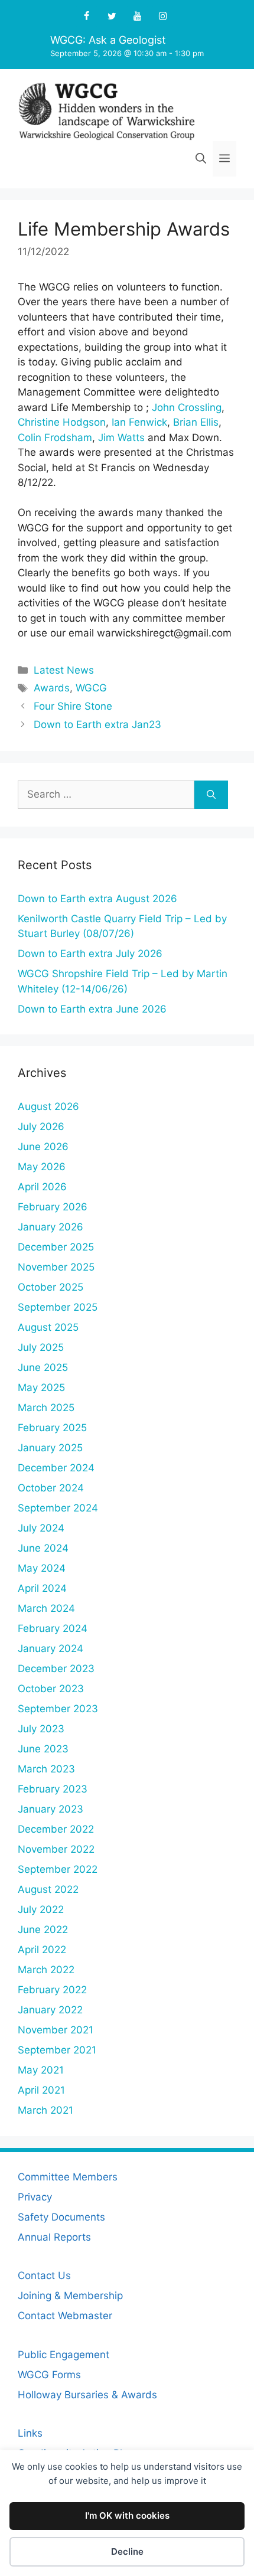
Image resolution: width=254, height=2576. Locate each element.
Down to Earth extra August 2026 (97, 899)
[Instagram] (163, 17)
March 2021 (45, 2110)
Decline (127, 2551)
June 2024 (43, 1548)
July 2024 (41, 1528)
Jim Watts (121, 438)
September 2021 (57, 2050)
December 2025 (56, 1247)
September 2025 (58, 1307)
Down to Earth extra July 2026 (90, 954)
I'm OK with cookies (127, 2515)
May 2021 (41, 2070)
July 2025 (41, 1347)
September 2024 (58, 1508)
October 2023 (51, 1689)
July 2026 (41, 1127)
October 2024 (51, 1488)
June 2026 (43, 1147)
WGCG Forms (49, 2375)
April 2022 (42, 1950)
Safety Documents (61, 2217)
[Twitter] (112, 17)
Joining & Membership (70, 2296)
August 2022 (48, 1889)
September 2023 (58, 1709)
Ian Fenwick (139, 422)
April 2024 (42, 1588)
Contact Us (44, 2275)
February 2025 (52, 1428)
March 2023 (46, 1769)
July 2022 (41, 1909)
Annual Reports (54, 2237)
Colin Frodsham (55, 438)
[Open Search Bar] (201, 159)
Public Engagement (63, 2355)
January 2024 (51, 1648)
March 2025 (46, 1408)
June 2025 (43, 1367)
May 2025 (41, 1387)
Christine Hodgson (62, 422)
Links (30, 2433)
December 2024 (56, 1468)
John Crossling (187, 407)
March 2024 (46, 1608)
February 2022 (52, 1990)
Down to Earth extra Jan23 (97, 724)
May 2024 (42, 1568)
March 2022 (46, 1970)
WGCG (91, 688)
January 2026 (51, 1227)
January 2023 (51, 1809)
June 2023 (43, 1749)
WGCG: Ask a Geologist (108, 40)
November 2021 (56, 2030)
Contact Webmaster (65, 2316)
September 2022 (58, 1869)
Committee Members (68, 2177)
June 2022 (43, 1929)
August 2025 (48, 1327)
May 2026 (42, 1167)
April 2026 (42, 1187)
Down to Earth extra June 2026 (92, 1009)
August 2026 (48, 1106)
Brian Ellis (194, 422)
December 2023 (56, 1669)
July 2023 (41, 1729)
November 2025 (56, 1267)
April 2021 (41, 2090)
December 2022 (56, 1829)
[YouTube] (137, 17)
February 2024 (53, 1628)
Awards (52, 688)
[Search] (211, 795)
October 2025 (51, 1287)
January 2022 (50, 2010)
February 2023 (53, 1789)
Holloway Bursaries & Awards (87, 2395)
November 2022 (56, 1849)
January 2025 (50, 1448)
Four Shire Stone (73, 706)
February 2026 (53, 1207)
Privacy (35, 2197)
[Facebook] (87, 17)
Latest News (64, 670)
